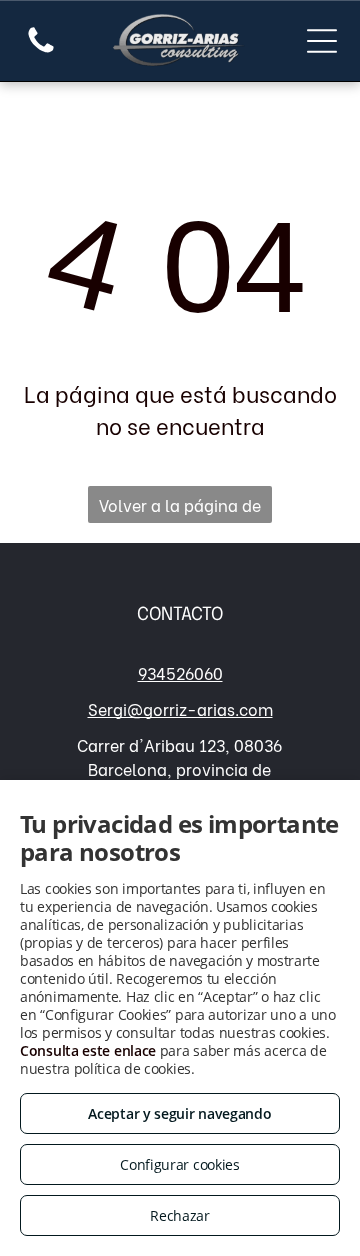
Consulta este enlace (88, 1050)
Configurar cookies (180, 1164)
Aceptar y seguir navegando (179, 1113)
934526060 (180, 672)
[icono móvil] (41, 49)
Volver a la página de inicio (180, 508)
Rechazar (180, 1215)
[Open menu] (322, 41)
